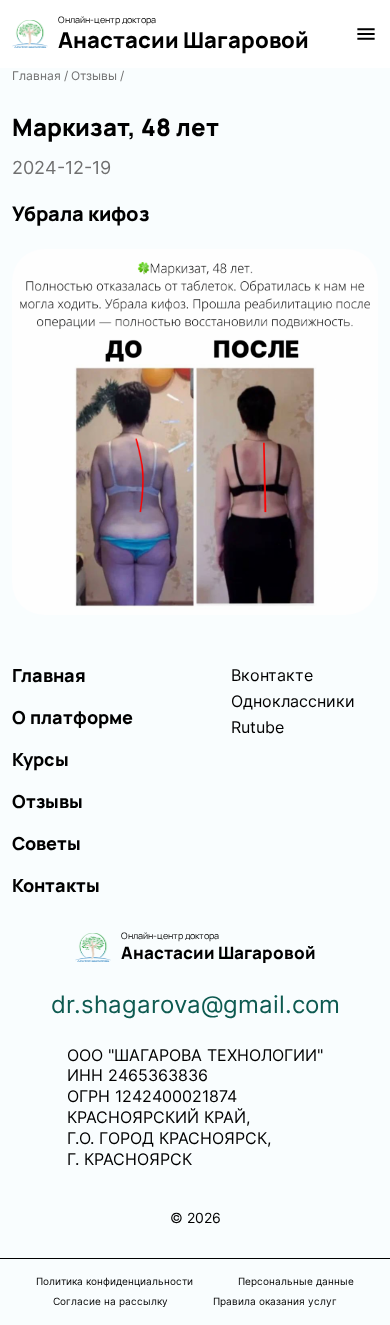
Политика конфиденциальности (114, 1281)
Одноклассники (293, 701)
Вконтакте (272, 675)
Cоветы (46, 843)
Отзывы (94, 75)
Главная (36, 75)
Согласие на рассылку (110, 1301)
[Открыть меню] (366, 34)
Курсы (40, 759)
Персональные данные (296, 1281)
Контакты (56, 885)
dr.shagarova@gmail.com (195, 1004)
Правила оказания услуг (275, 1301)
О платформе (72, 717)
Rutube (257, 727)
